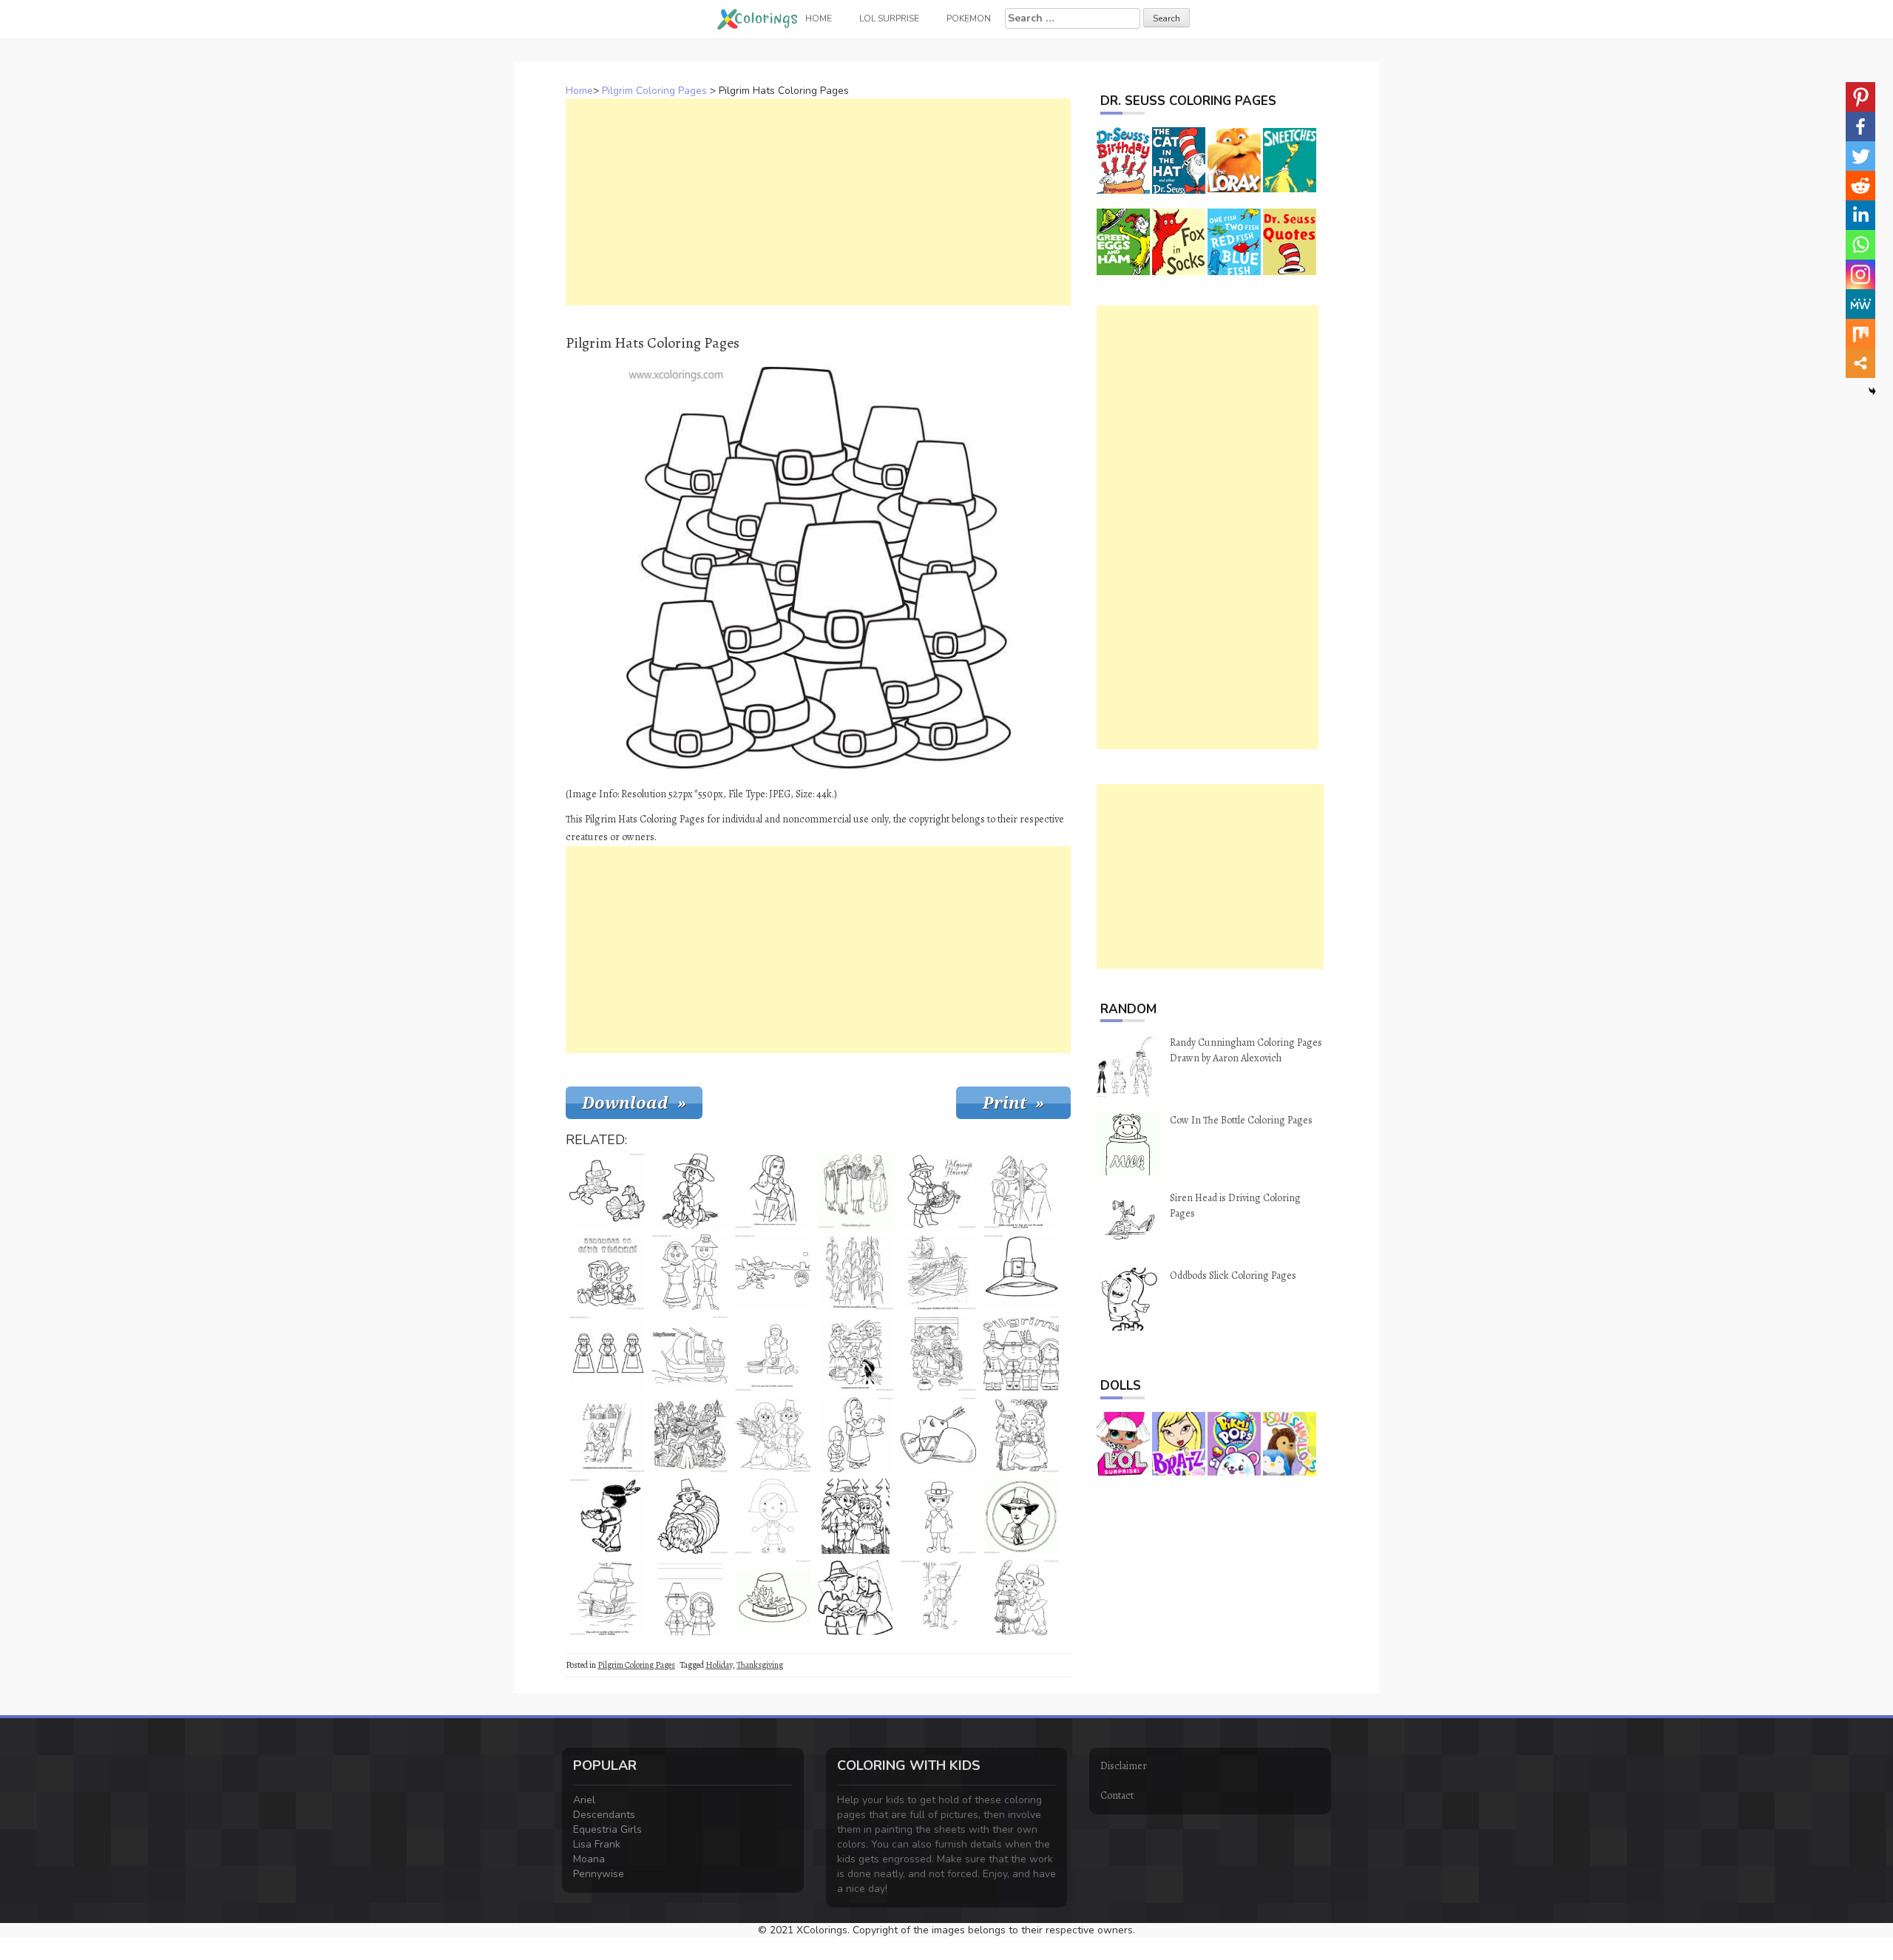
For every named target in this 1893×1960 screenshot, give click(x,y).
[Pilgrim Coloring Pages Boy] (938, 1516)
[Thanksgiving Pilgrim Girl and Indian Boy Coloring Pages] (1021, 1435)
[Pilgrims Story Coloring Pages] (1021, 1191)
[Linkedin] (1860, 215)
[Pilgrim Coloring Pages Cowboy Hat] (938, 1435)
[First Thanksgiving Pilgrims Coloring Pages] (690, 1435)
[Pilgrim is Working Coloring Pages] (607, 1435)
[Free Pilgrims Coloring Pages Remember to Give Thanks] (607, 1272)
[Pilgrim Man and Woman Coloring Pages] (856, 1516)
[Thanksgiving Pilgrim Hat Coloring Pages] (1021, 1272)
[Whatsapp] (1860, 245)
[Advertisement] (818, 202)
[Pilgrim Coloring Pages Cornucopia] (690, 1516)
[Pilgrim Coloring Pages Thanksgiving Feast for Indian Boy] (938, 1354)
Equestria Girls (607, 1829)
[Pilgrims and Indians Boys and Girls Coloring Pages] (1021, 1354)
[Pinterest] (1860, 97)
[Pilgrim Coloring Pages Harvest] (773, 1435)
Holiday (719, 1665)
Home (579, 91)
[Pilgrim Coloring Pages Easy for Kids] (773, 1516)
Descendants (604, 1815)
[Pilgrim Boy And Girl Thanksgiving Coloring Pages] (856, 1598)
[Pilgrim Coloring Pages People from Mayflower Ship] (938, 1272)
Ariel (584, 1800)
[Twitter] (1860, 156)
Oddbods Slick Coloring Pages (1233, 1275)
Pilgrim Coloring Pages (654, 91)
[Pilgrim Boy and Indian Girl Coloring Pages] (1021, 1598)
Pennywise (599, 1874)
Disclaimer (1124, 1766)
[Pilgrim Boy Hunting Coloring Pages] (938, 1598)
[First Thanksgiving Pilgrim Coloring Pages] (690, 1191)
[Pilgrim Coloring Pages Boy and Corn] (856, 1272)
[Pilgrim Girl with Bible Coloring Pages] (773, 1191)
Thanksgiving (760, 1665)
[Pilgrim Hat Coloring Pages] (773, 1598)
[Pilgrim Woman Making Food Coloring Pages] (773, 1354)
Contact (1117, 1795)
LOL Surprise (889, 18)
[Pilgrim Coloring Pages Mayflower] (690, 1354)
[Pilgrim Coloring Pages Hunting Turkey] (607, 1191)
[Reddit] (1860, 186)
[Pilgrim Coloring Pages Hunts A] (773, 1272)
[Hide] (1872, 391)
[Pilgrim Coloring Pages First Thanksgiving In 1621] (856, 1354)
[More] (1860, 363)
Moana (589, 1859)
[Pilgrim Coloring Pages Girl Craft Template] (607, 1354)
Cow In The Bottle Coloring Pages (1241, 1120)
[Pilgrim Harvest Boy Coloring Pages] (938, 1191)
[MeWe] (1860, 304)
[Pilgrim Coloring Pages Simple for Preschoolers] (690, 1272)
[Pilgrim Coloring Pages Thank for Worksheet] (690, 1598)
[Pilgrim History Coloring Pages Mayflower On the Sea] (607, 1598)
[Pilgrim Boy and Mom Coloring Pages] (856, 1435)
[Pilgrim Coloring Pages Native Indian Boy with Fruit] (607, 1516)
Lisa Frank (597, 1844)
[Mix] (1860, 334)
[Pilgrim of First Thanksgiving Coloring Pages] (1021, 1516)
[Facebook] (1860, 126)
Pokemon (969, 18)
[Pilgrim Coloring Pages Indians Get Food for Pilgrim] (856, 1191)
